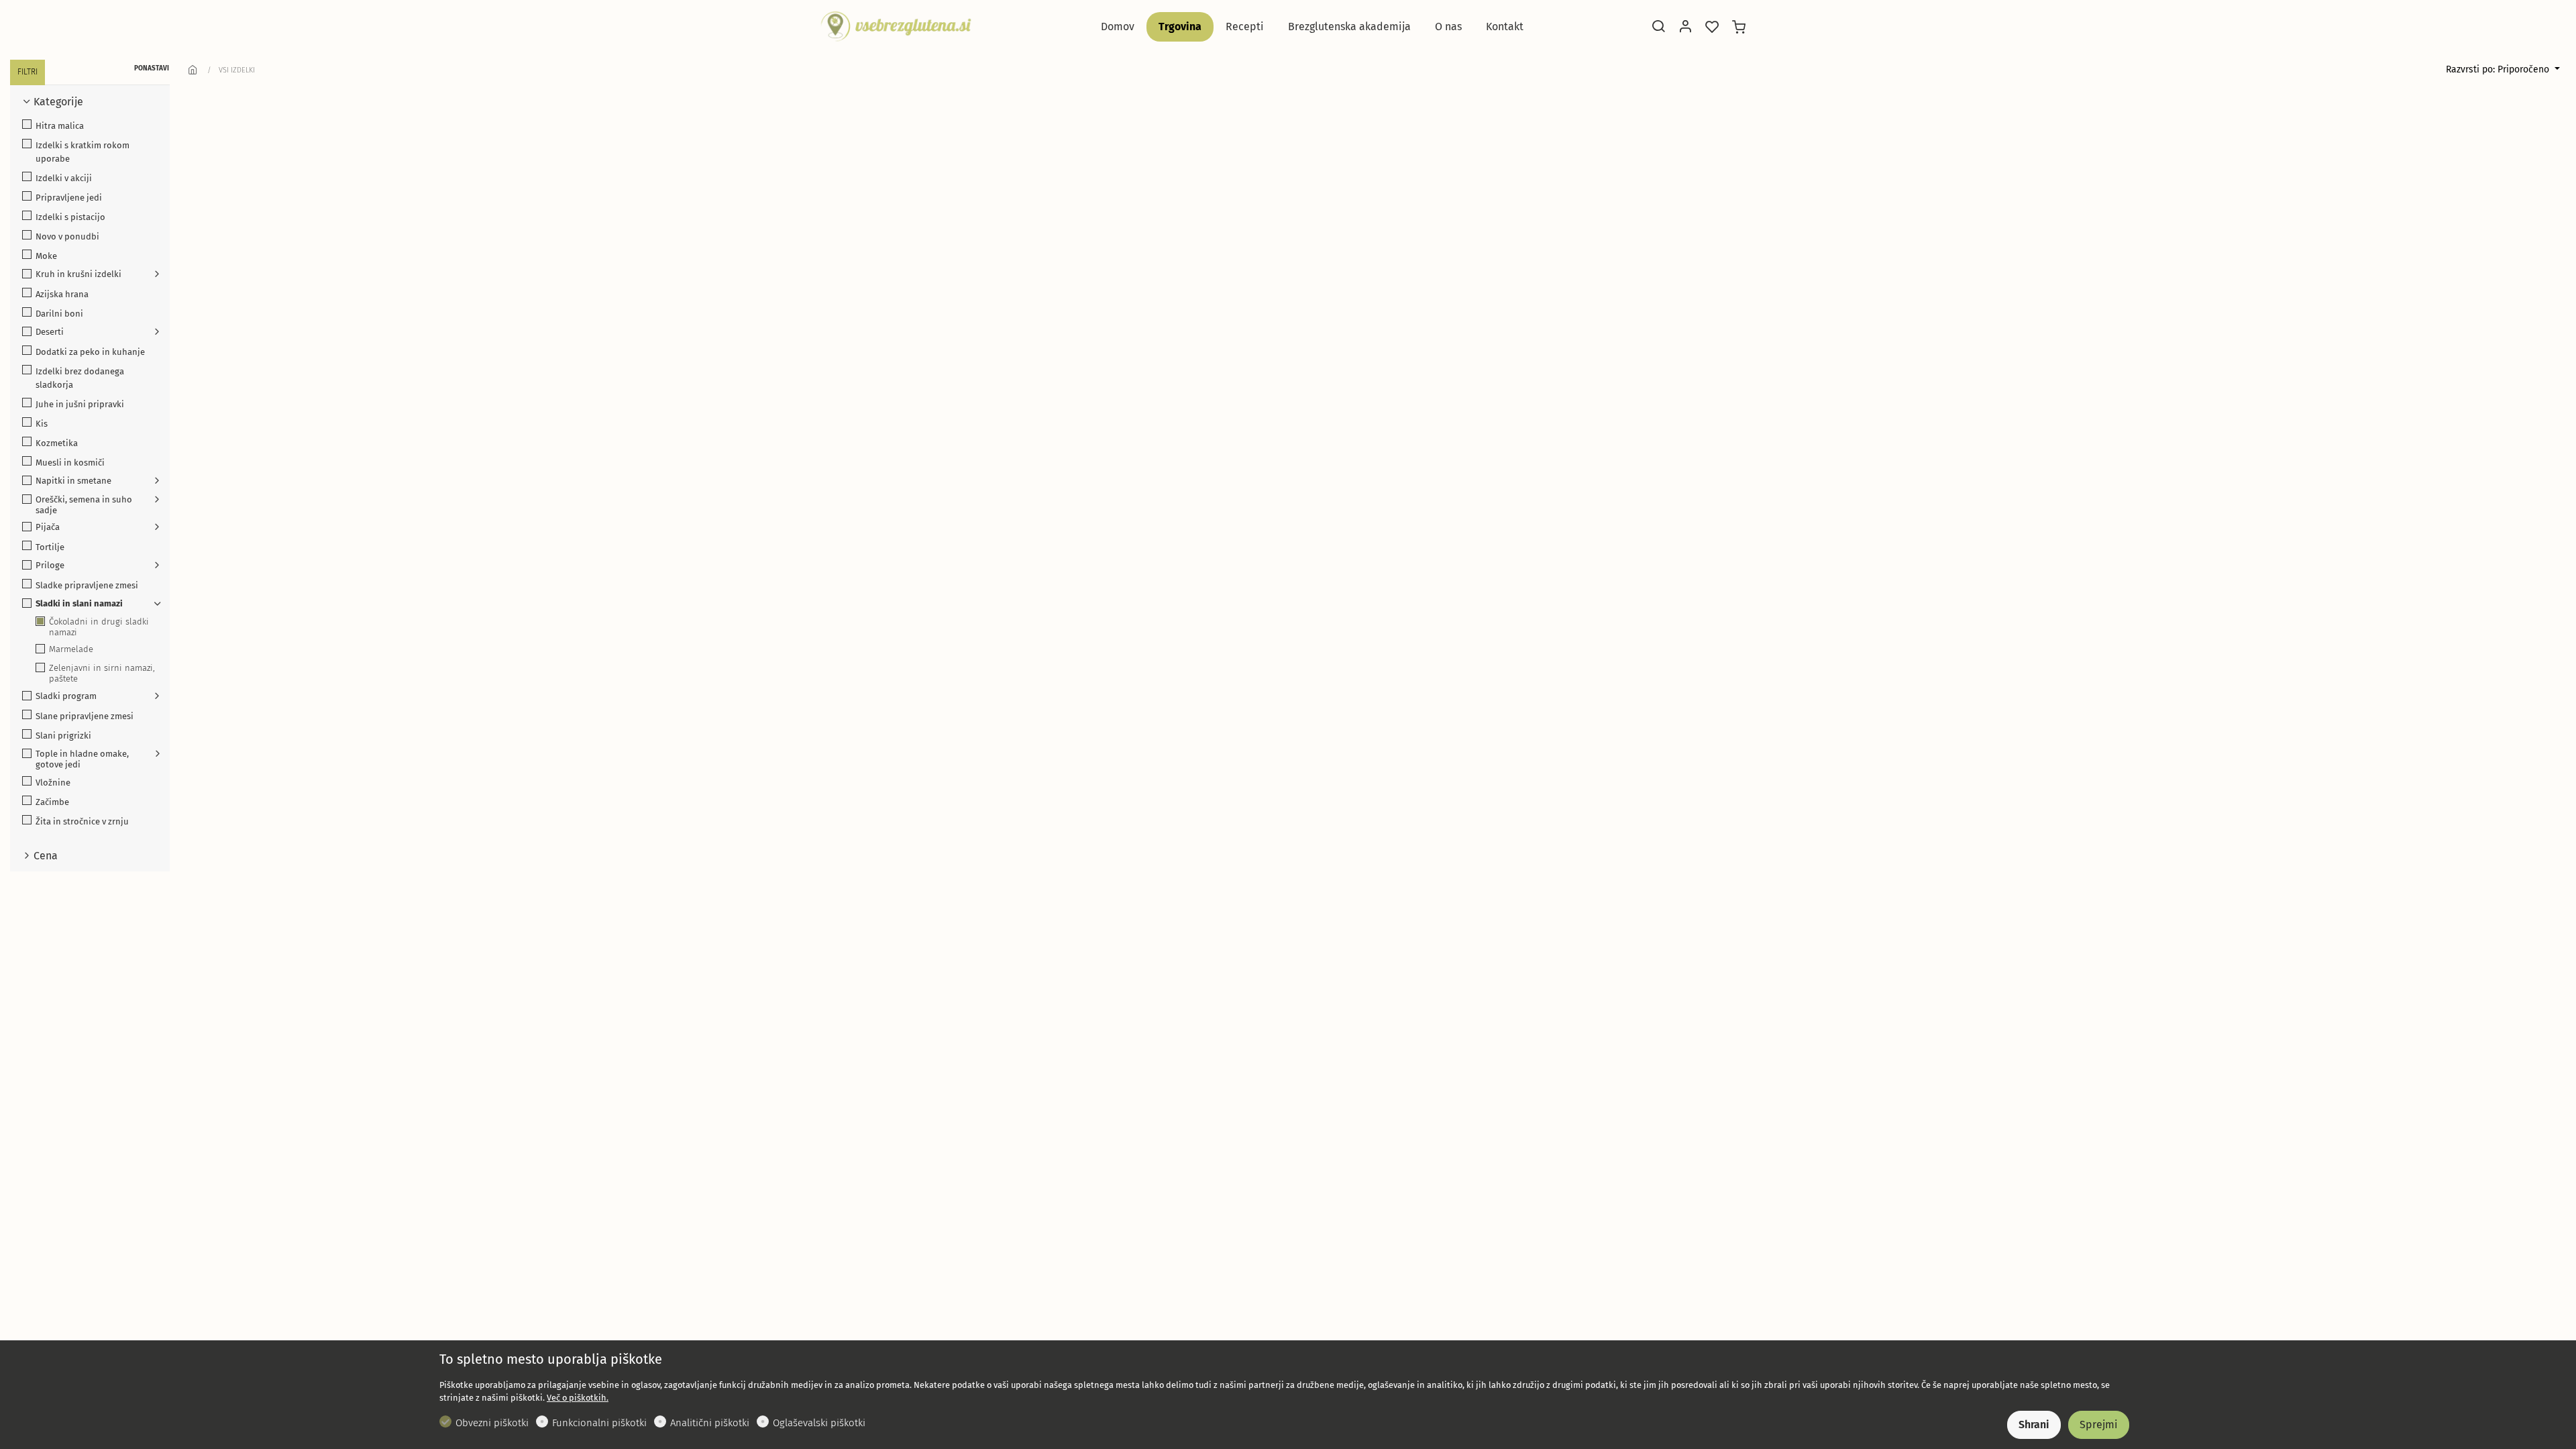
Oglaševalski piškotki (819, 1423)
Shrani (2034, 1425)
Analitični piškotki (710, 1423)
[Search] (1658, 28)
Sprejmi (2099, 1425)
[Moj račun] (1685, 28)
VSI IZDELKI (237, 70)
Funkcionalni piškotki (599, 1423)
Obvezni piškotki (492, 1423)
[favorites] (1712, 28)
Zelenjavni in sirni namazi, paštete (102, 673)
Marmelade (71, 649)
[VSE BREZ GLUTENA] (896, 26)
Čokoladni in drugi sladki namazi (99, 627)
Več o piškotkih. (578, 1398)
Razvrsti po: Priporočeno (2499, 69)
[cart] (1739, 28)
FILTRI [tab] (28, 72)
